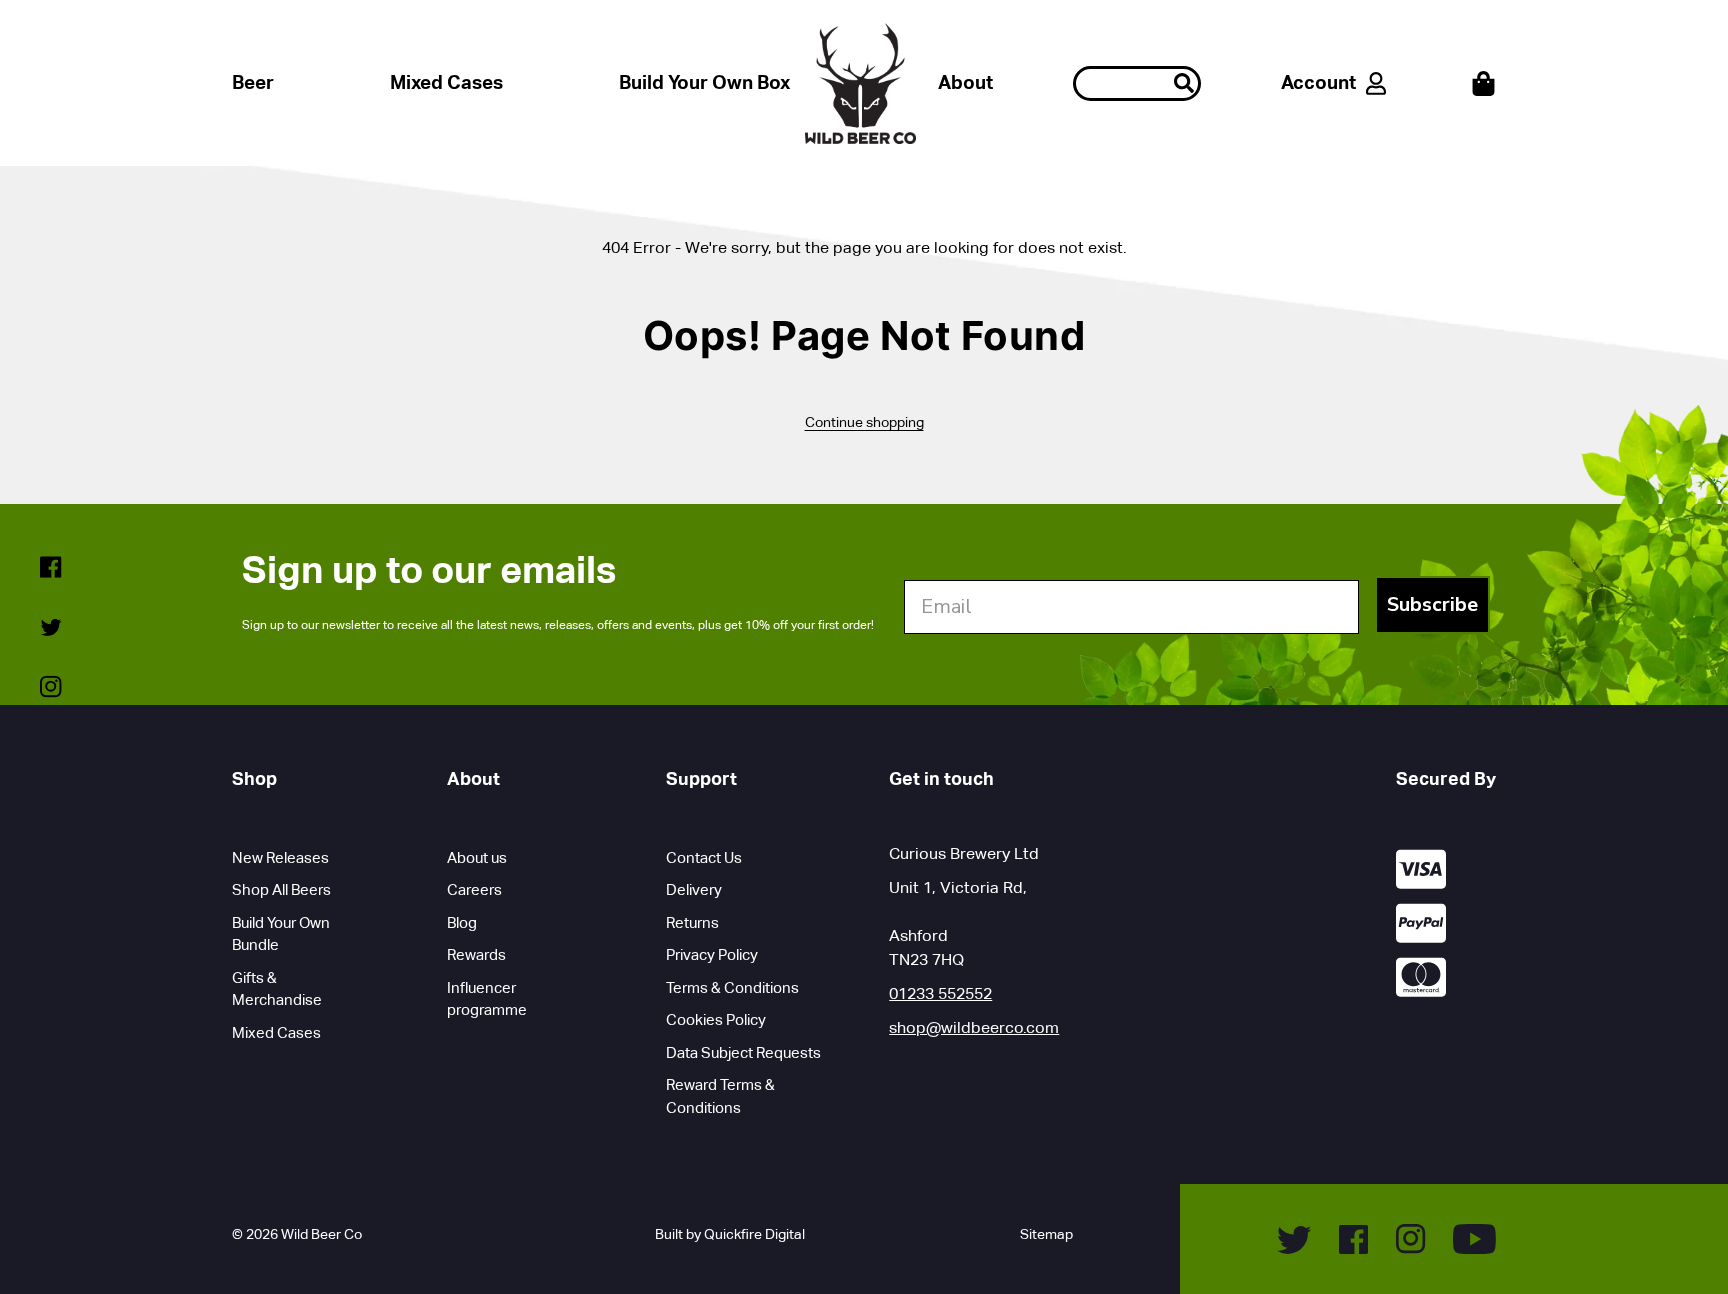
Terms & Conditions (732, 987)
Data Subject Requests (743, 1052)
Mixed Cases (446, 82)
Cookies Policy (716, 1019)
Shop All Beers (281, 889)
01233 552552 (940, 993)
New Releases (280, 857)
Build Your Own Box (704, 82)
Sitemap (1046, 1234)
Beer (253, 82)
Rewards (476, 954)
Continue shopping (864, 422)
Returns (692, 922)
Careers (474, 889)
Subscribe (1432, 604)
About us (477, 857)
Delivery (694, 889)
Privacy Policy (712, 954)
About (965, 82)
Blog (462, 922)
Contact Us (704, 857)
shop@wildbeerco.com (974, 1027)
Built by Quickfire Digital (730, 1234)
